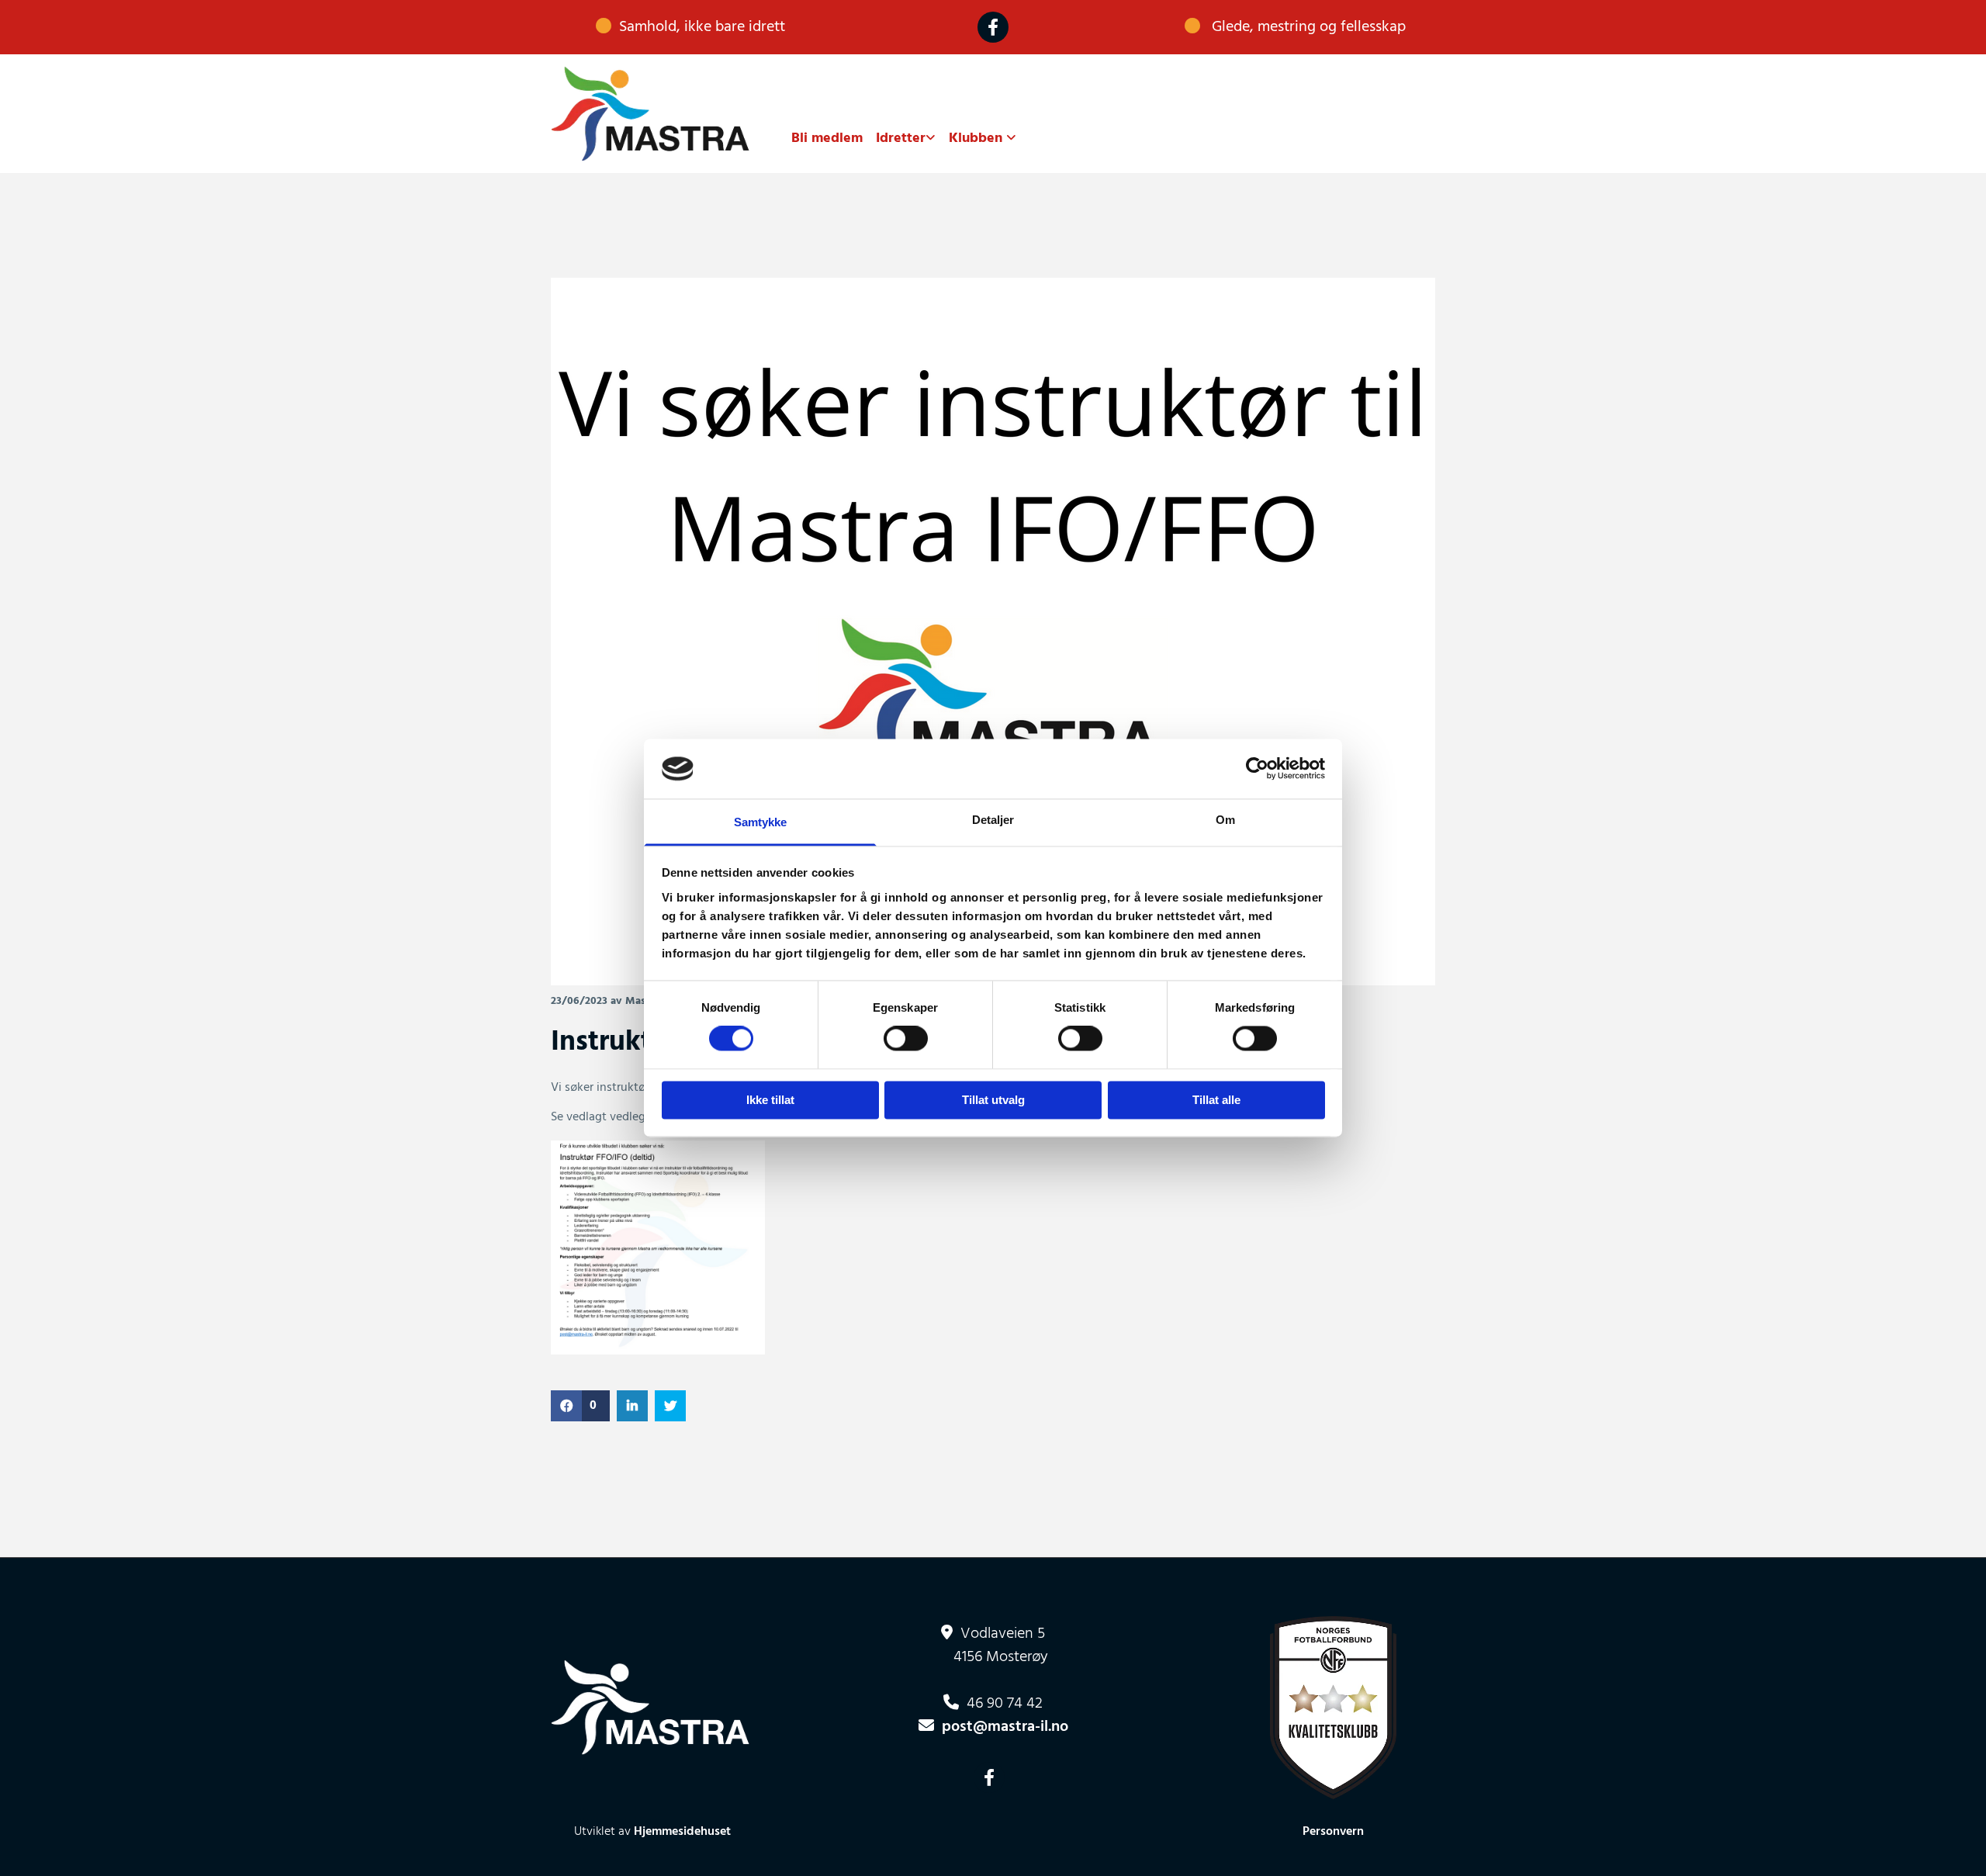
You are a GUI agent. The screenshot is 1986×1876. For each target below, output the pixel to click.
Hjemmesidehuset (682, 1832)
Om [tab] (1225, 820)
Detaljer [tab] (993, 820)
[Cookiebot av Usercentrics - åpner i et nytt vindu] (1257, 769)
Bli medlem (827, 138)
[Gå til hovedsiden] (653, 114)
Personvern (1333, 1832)
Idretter (901, 138)
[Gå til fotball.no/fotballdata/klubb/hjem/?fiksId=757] (1334, 1708)
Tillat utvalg (993, 1100)
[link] (899, 139)
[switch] (906, 1039)
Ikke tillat (770, 1100)
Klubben (977, 138)
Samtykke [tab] (761, 822)
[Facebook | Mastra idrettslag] (993, 27)
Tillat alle (1216, 1100)
